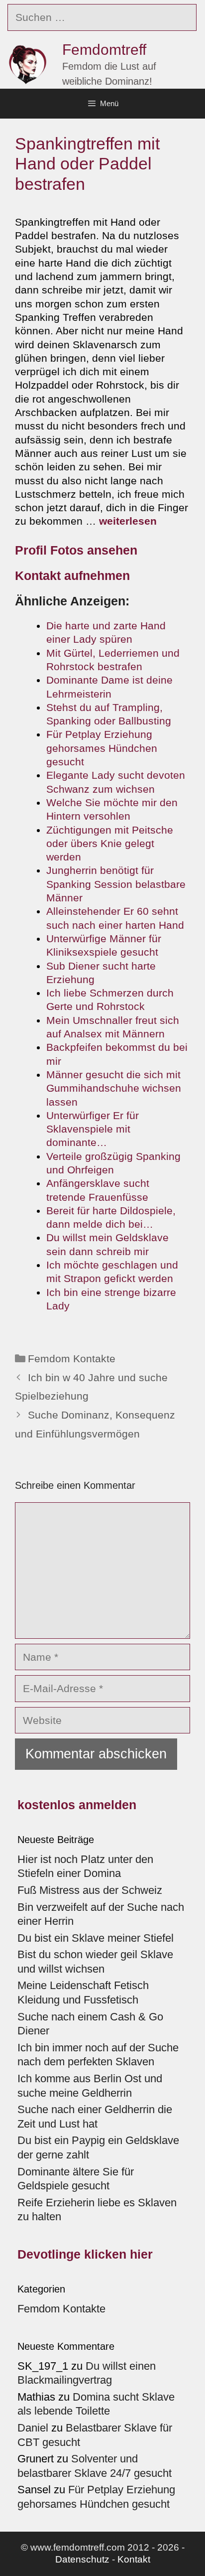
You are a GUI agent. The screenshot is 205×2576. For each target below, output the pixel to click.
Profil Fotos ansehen (76, 550)
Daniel (33, 2428)
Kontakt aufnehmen (72, 575)
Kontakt (134, 2559)
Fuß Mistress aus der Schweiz (90, 1890)
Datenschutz (82, 2559)
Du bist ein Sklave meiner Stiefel (96, 1938)
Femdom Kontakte (72, 1359)
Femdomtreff (104, 50)
